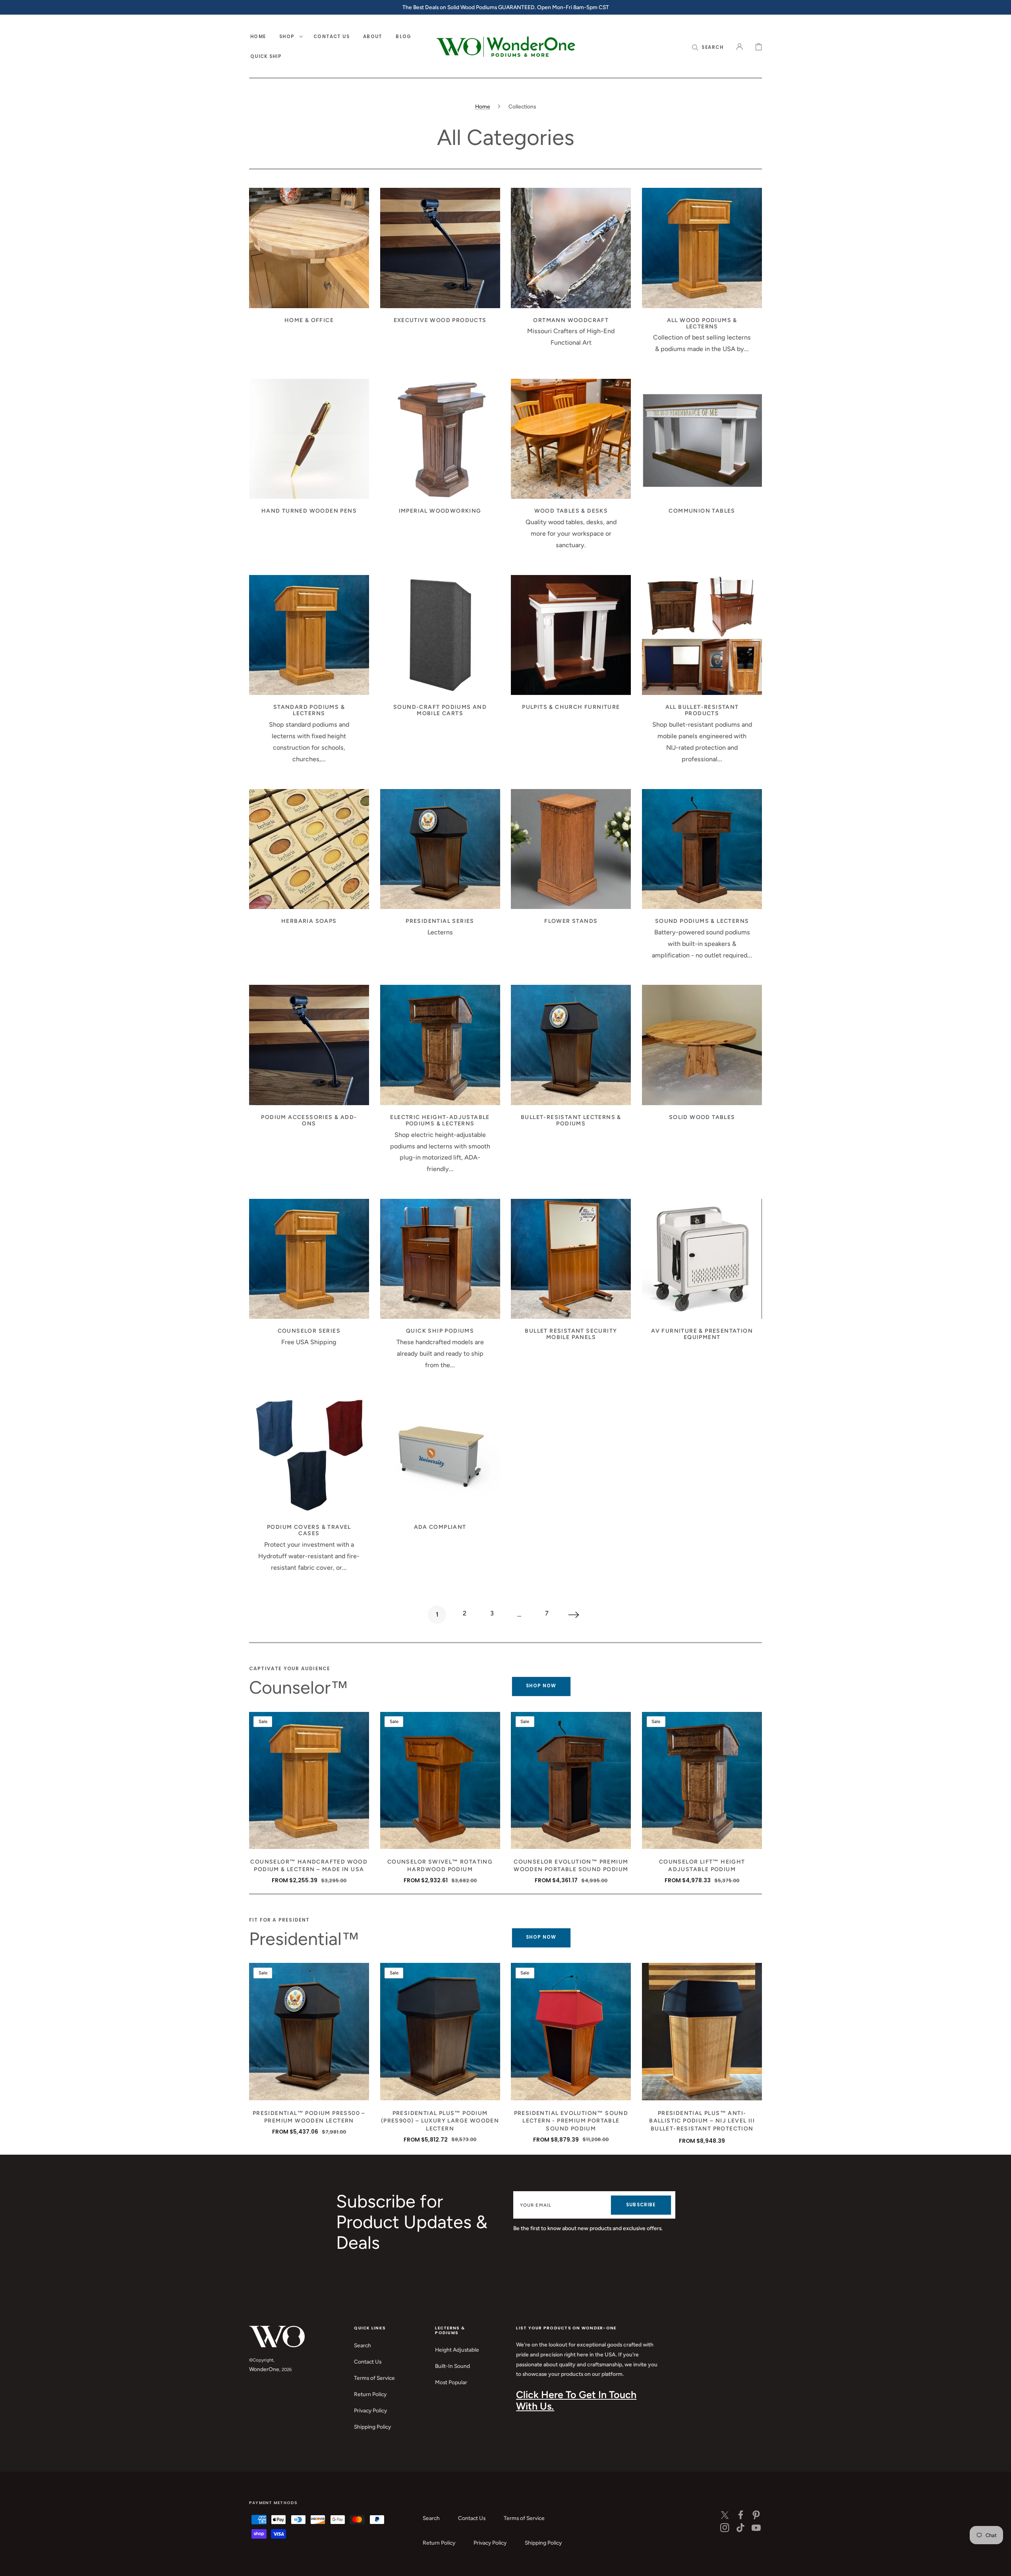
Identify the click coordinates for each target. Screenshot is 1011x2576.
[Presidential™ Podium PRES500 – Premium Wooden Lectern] (309, 2031)
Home (483, 106)
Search (362, 2345)
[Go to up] (999, 2564)
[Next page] (574, 1615)
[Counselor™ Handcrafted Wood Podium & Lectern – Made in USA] (309, 1780)
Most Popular (451, 2382)
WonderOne (264, 2369)
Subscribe (641, 2205)
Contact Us (368, 2362)
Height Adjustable (457, 2350)
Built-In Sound (452, 2366)
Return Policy (370, 2394)
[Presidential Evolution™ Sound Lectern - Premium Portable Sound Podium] (571, 2031)
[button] (708, 47)
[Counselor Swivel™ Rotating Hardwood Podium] (440, 1780)
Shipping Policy (372, 2427)
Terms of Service (374, 2378)
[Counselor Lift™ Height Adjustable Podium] (702, 1780)
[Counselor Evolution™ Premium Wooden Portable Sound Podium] (571, 1780)
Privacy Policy (370, 2410)
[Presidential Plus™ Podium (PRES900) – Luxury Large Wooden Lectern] (440, 2031)
